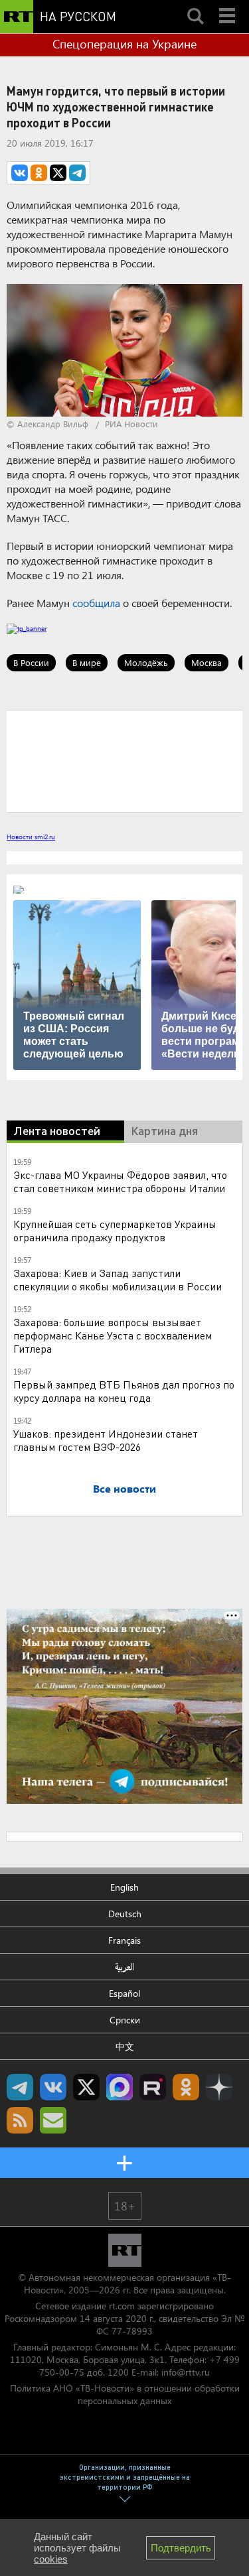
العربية (124, 1967)
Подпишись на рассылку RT (53, 2120)
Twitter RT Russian (86, 2087)
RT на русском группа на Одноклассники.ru (186, 2087)
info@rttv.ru (186, 2372)
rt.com (122, 2306)
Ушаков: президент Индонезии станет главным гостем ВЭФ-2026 (106, 1440)
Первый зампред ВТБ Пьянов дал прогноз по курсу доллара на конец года (124, 1391)
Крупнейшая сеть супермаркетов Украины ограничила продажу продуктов (115, 1230)
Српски (125, 2020)
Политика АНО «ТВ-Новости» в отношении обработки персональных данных (125, 2394)
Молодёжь (146, 662)
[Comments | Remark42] (124, 760)
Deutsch (125, 1914)
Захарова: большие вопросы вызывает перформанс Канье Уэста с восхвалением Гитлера (113, 1335)
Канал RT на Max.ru (120, 2087)
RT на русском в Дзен (219, 2087)
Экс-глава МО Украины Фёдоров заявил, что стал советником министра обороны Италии (120, 1181)
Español (124, 1993)
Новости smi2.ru (31, 837)
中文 (125, 2046)
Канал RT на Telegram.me (20, 2087)
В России (31, 662)
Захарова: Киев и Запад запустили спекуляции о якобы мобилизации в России (118, 1279)
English (124, 1887)
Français (124, 1940)
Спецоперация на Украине (124, 44)
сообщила (96, 603)
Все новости (124, 1488)
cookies (51, 2559)
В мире (87, 662)
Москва (207, 662)
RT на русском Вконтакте (53, 2087)
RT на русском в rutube (153, 2087)
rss (20, 2120)
